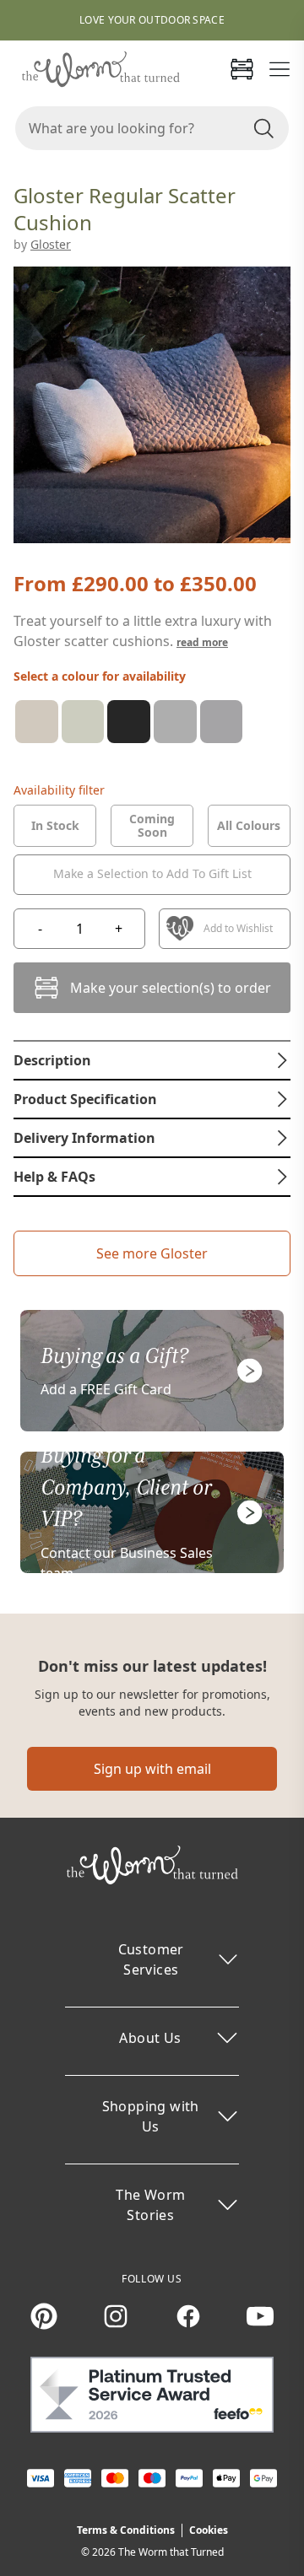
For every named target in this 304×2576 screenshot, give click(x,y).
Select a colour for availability (100, 676)
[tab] (55, 826)
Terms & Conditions (126, 2530)
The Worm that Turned (171, 2552)
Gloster (51, 244)
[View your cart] (242, 69)
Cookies (209, 2530)
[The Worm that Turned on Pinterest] (44, 2316)
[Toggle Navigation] (280, 69)
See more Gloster (152, 1253)
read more (202, 642)
